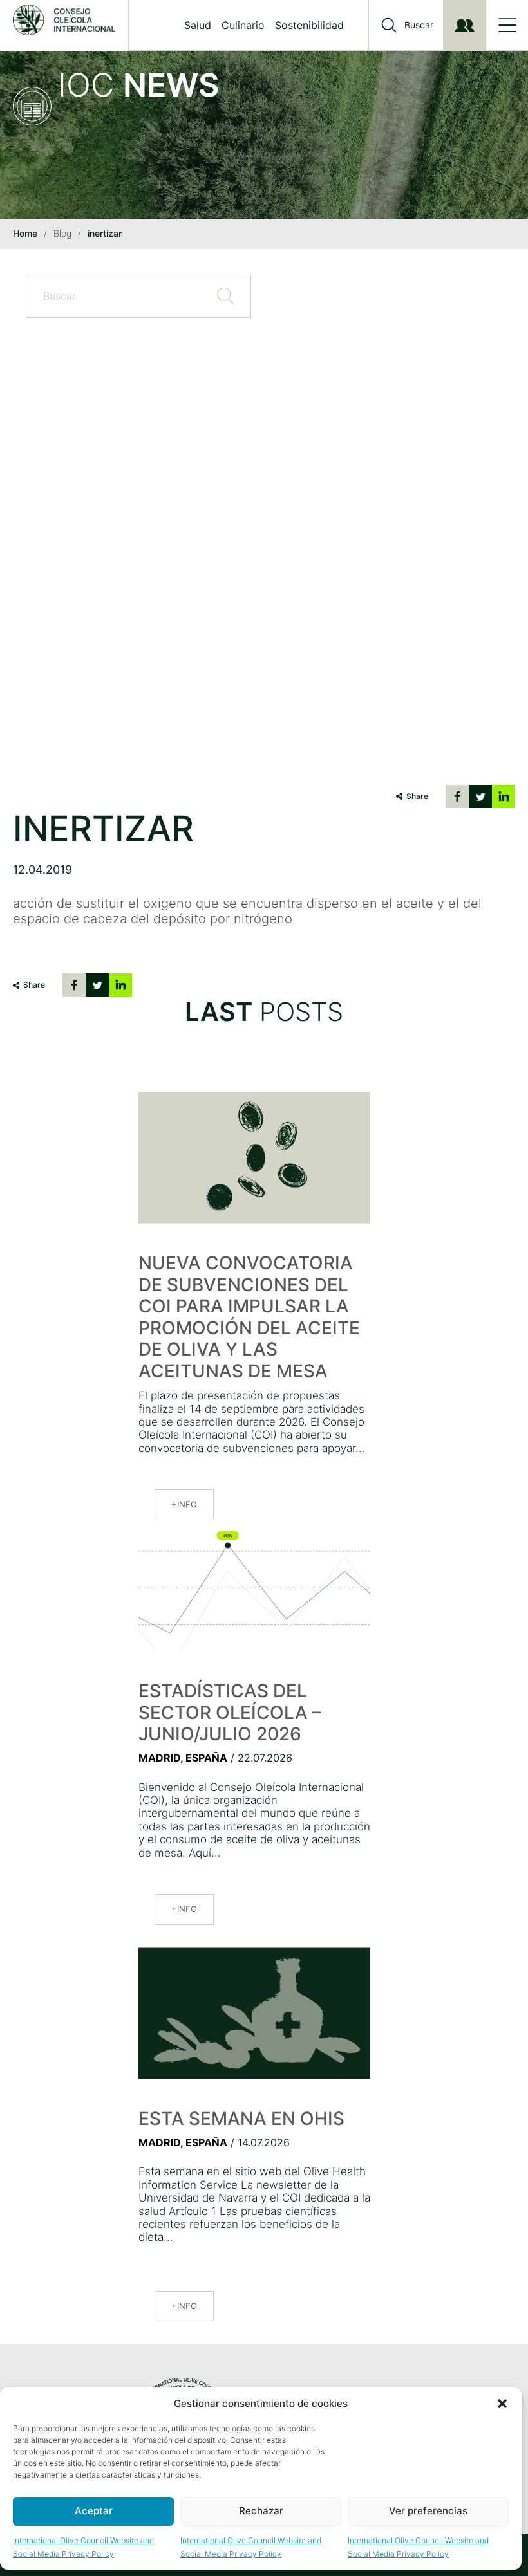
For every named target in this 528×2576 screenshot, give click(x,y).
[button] (502, 2404)
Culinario (243, 25)
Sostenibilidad (309, 25)
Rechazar (261, 2511)
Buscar (419, 25)
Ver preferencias (428, 2511)
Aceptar (94, 2511)
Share (417, 796)
